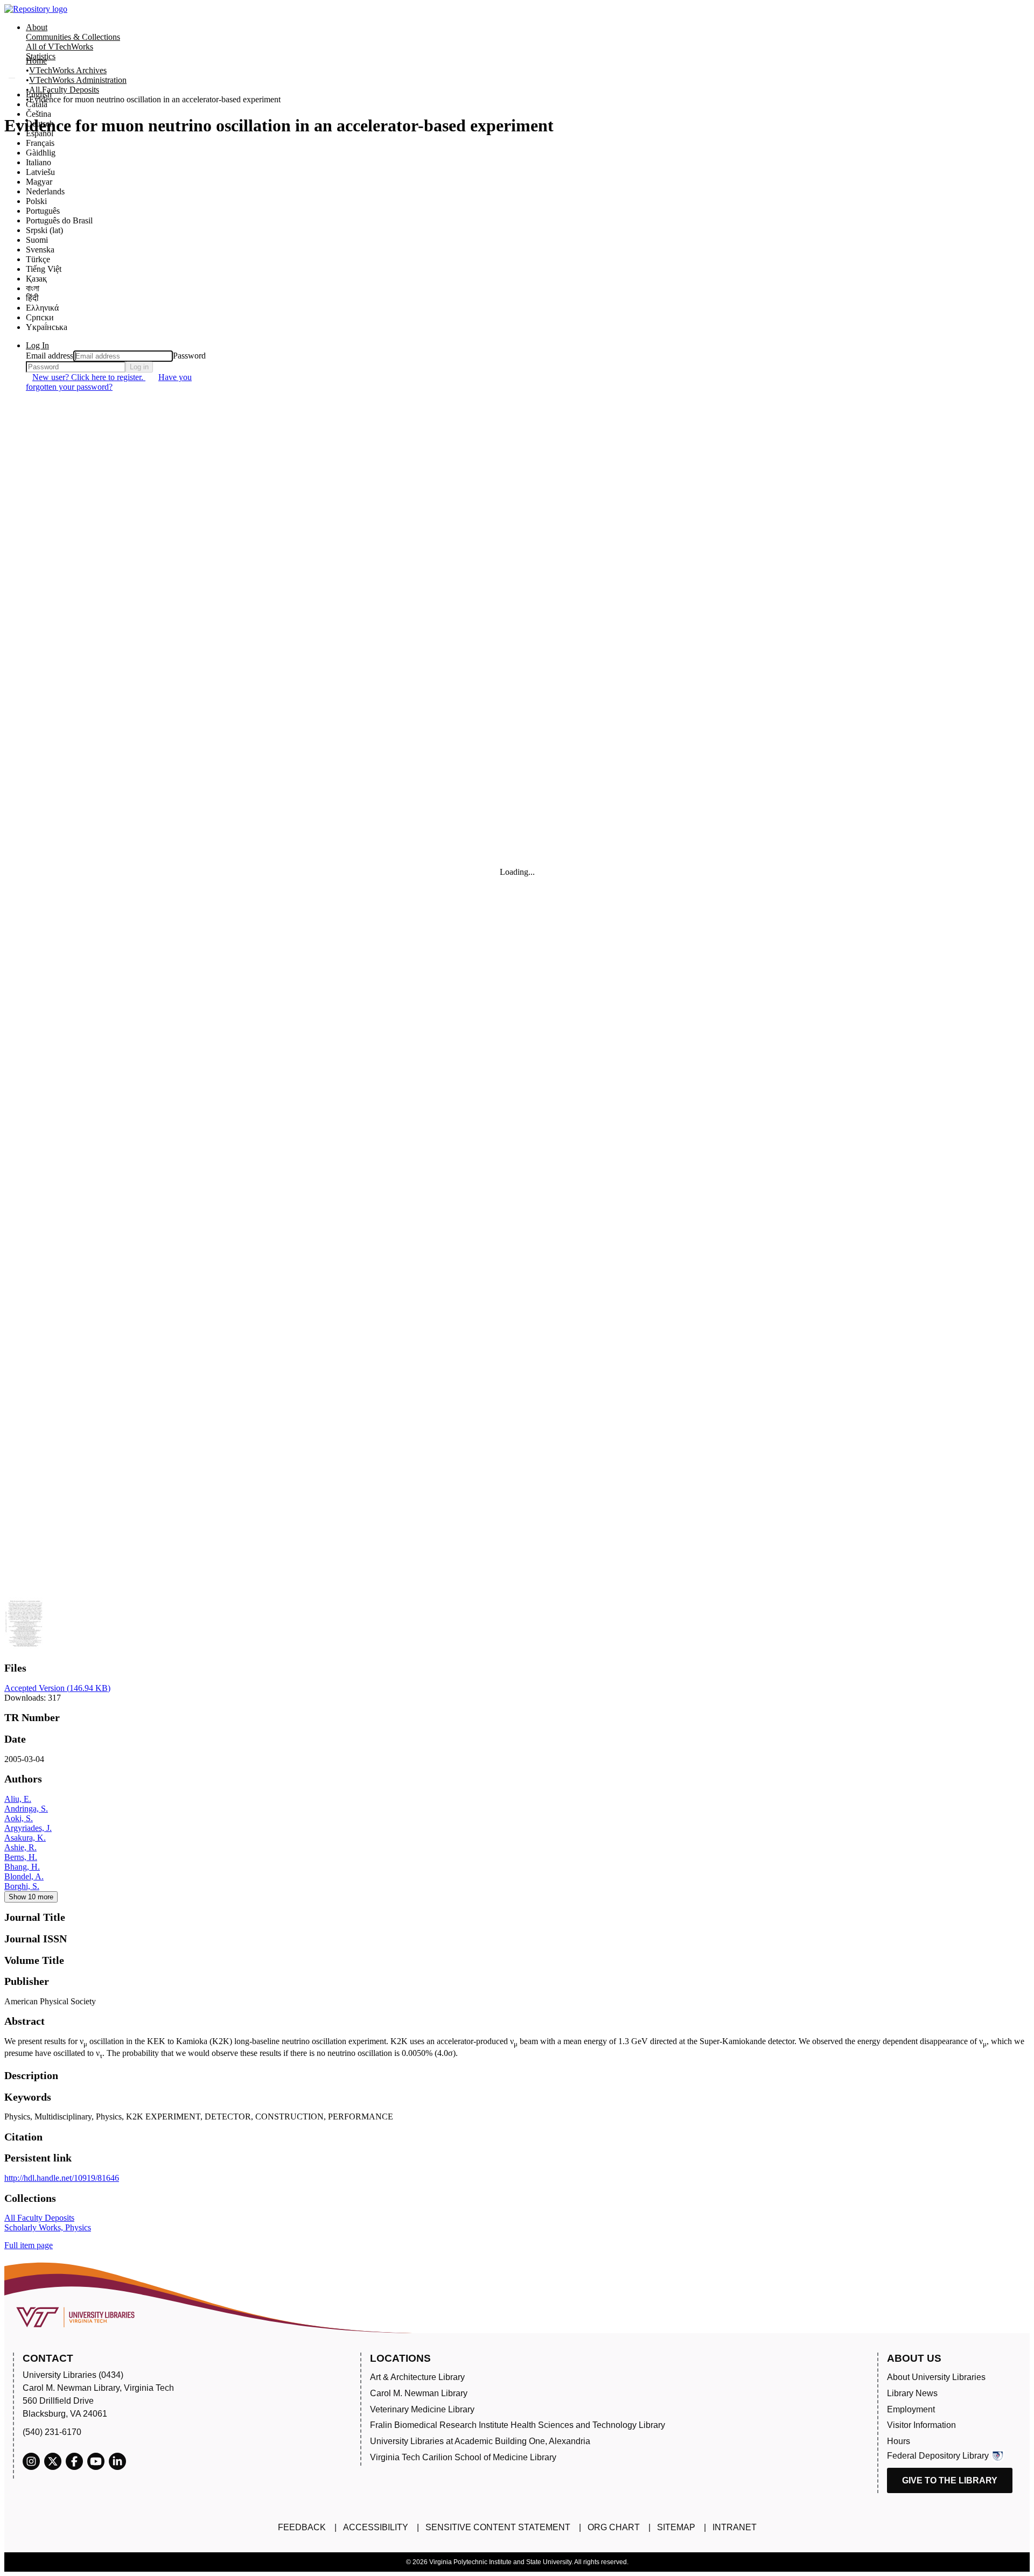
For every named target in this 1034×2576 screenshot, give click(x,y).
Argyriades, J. (28, 1828)
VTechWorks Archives (68, 70)
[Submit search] (12, 78)
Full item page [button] (29, 2245)
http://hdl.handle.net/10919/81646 (62, 2178)
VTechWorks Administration (78, 80)
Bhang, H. (22, 1867)
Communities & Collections (73, 37)
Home (36, 61)
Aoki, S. (19, 1818)
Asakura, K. (25, 1838)
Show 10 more (31, 1897)
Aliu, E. (18, 1799)
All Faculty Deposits (64, 90)
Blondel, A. (24, 1876)
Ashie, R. (20, 1847)
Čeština (39, 114)
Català (37, 104)
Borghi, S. (22, 1886)
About (37, 27)
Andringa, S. (26, 1809)
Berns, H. (21, 1857)
